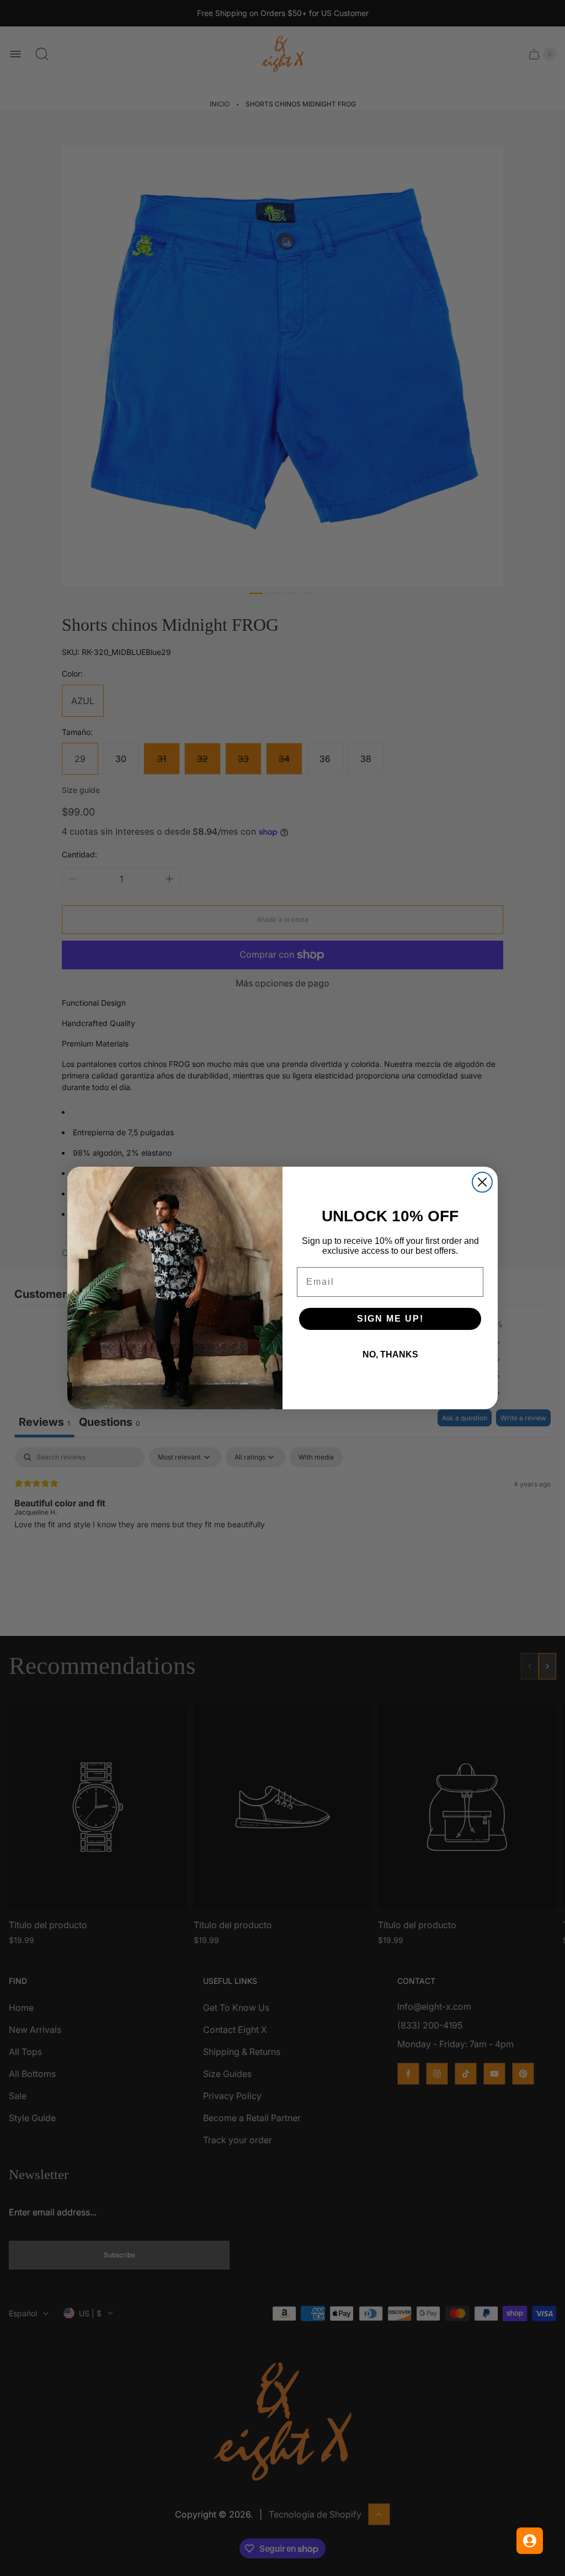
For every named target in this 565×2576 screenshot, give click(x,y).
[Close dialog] (482, 1182)
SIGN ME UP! (390, 1319)
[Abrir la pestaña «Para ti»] (530, 2541)
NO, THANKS (390, 1354)
